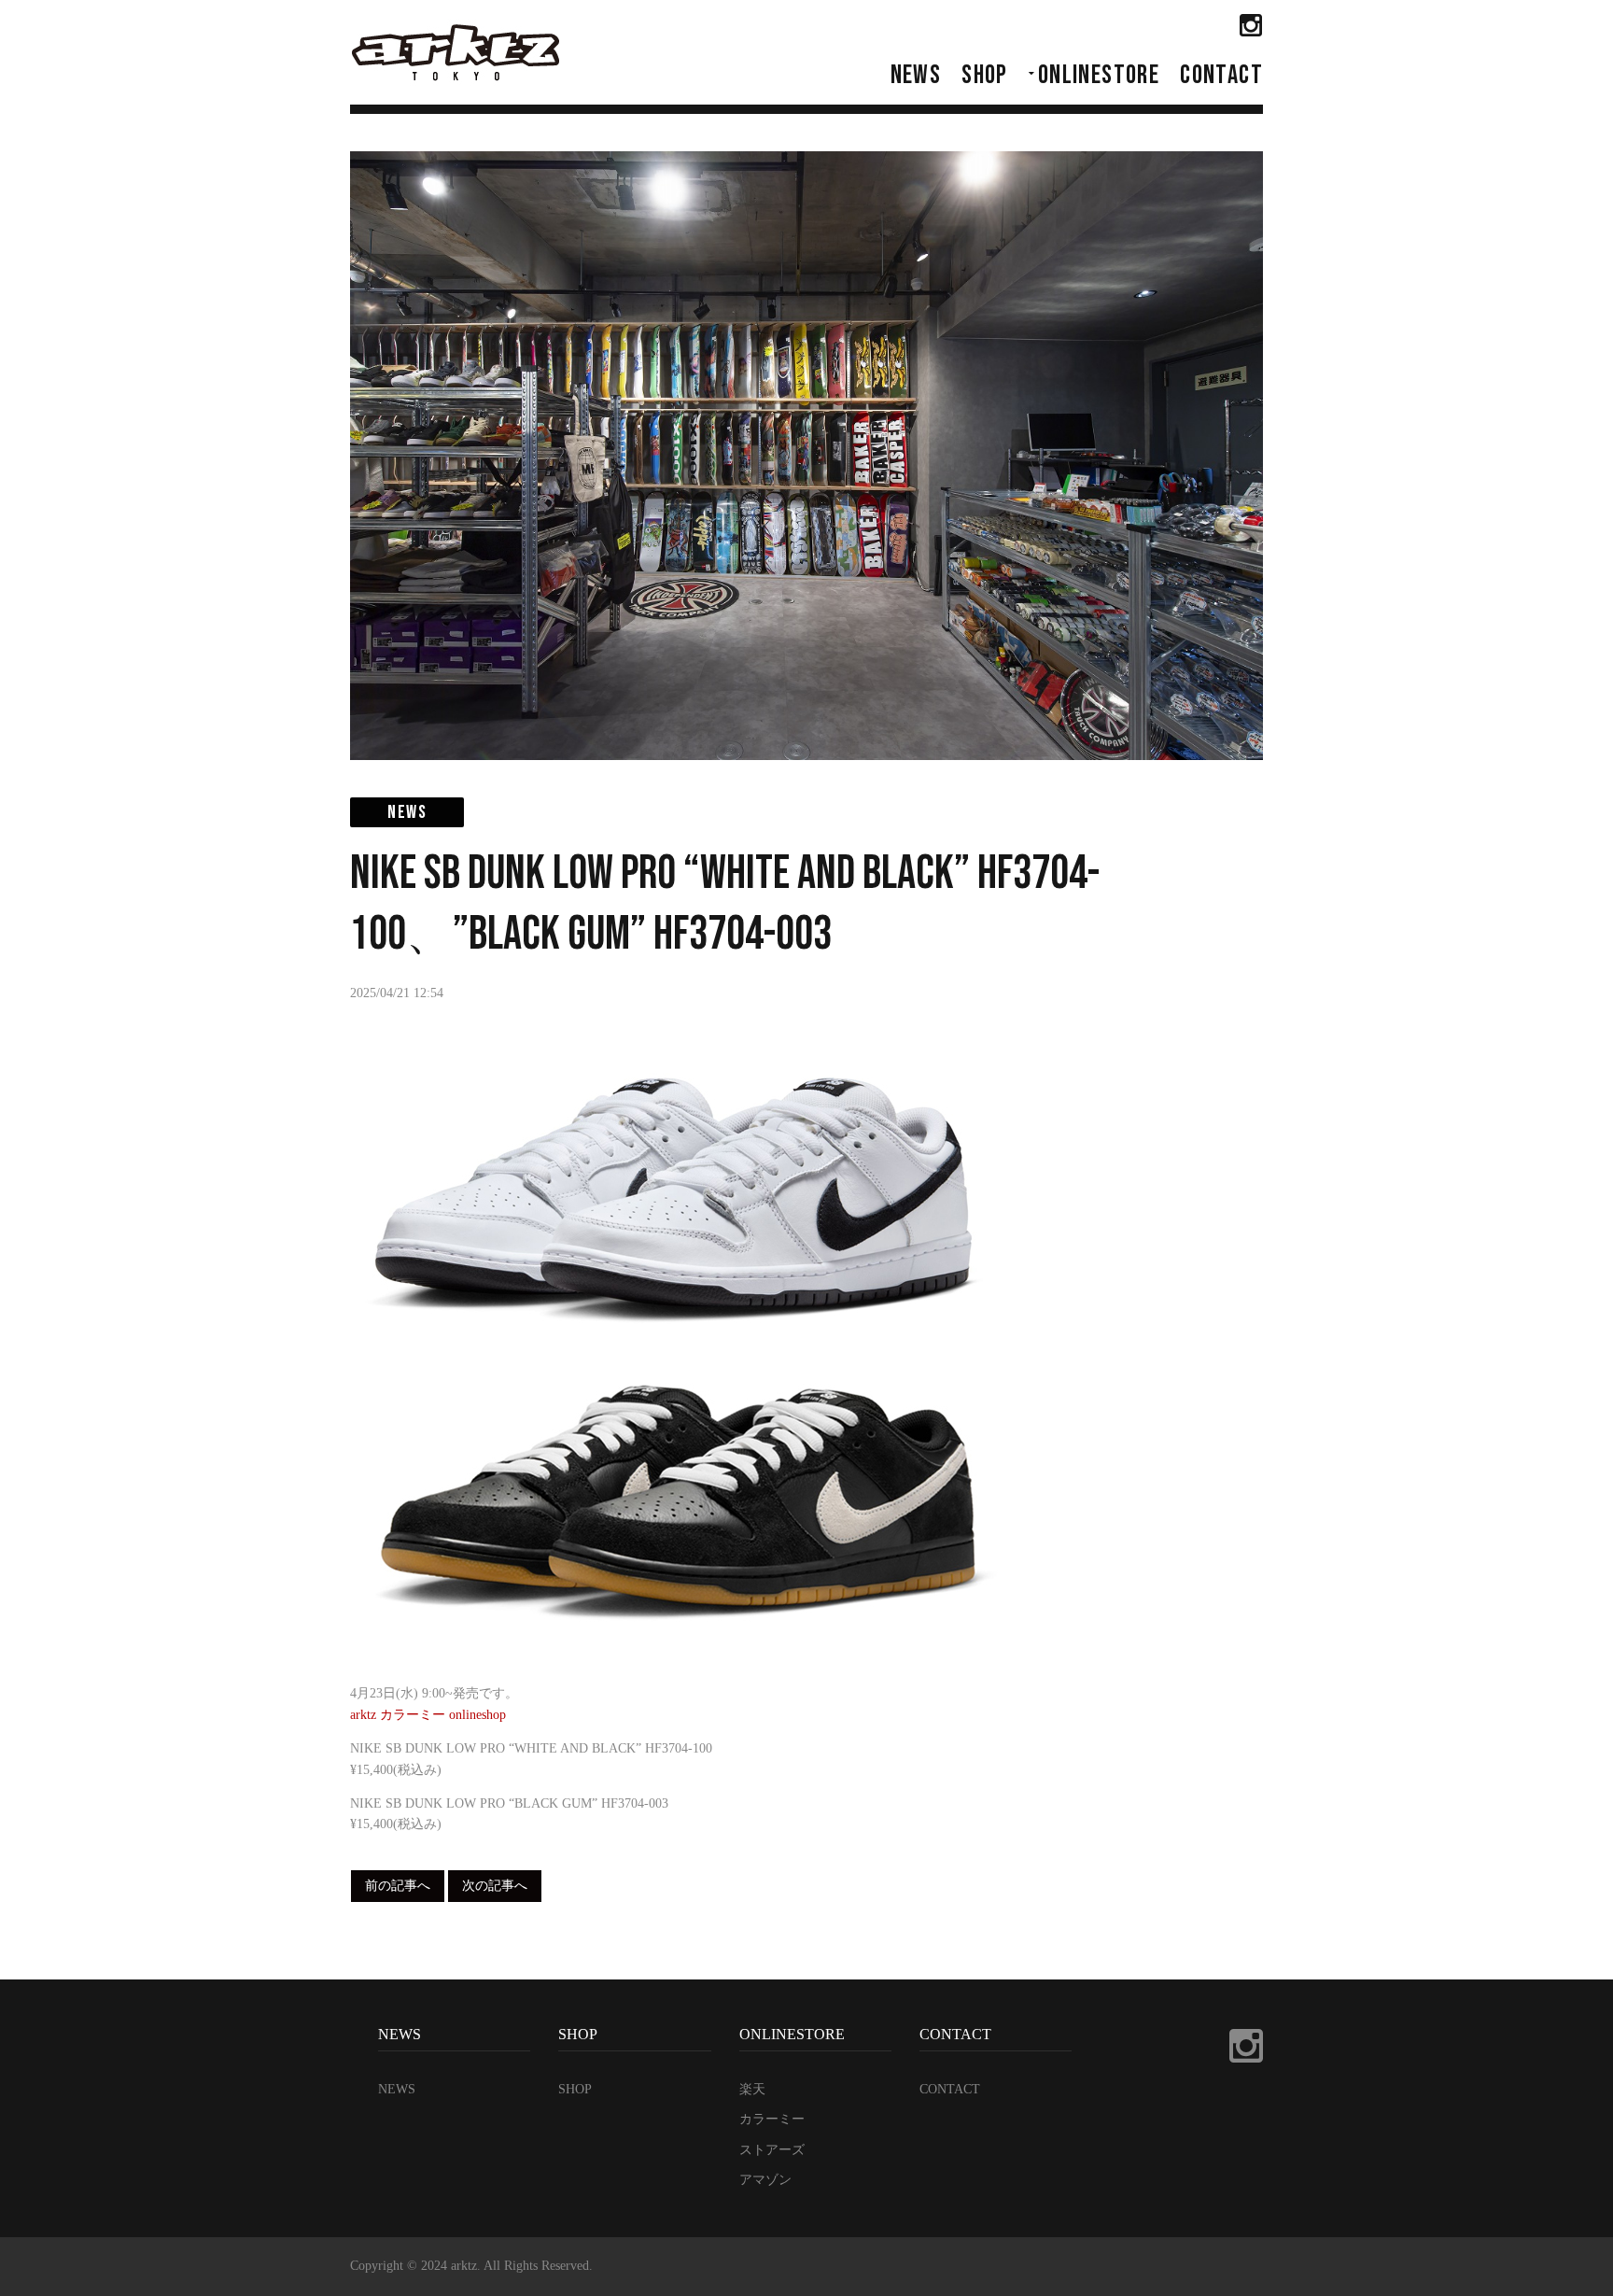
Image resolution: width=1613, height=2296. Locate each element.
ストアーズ (772, 2150)
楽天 (752, 2089)
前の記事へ (398, 1886)
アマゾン (765, 2180)
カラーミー (772, 2119)
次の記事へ (495, 1886)
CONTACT (1221, 75)
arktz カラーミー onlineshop (428, 1715)
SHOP (985, 75)
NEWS (916, 75)
